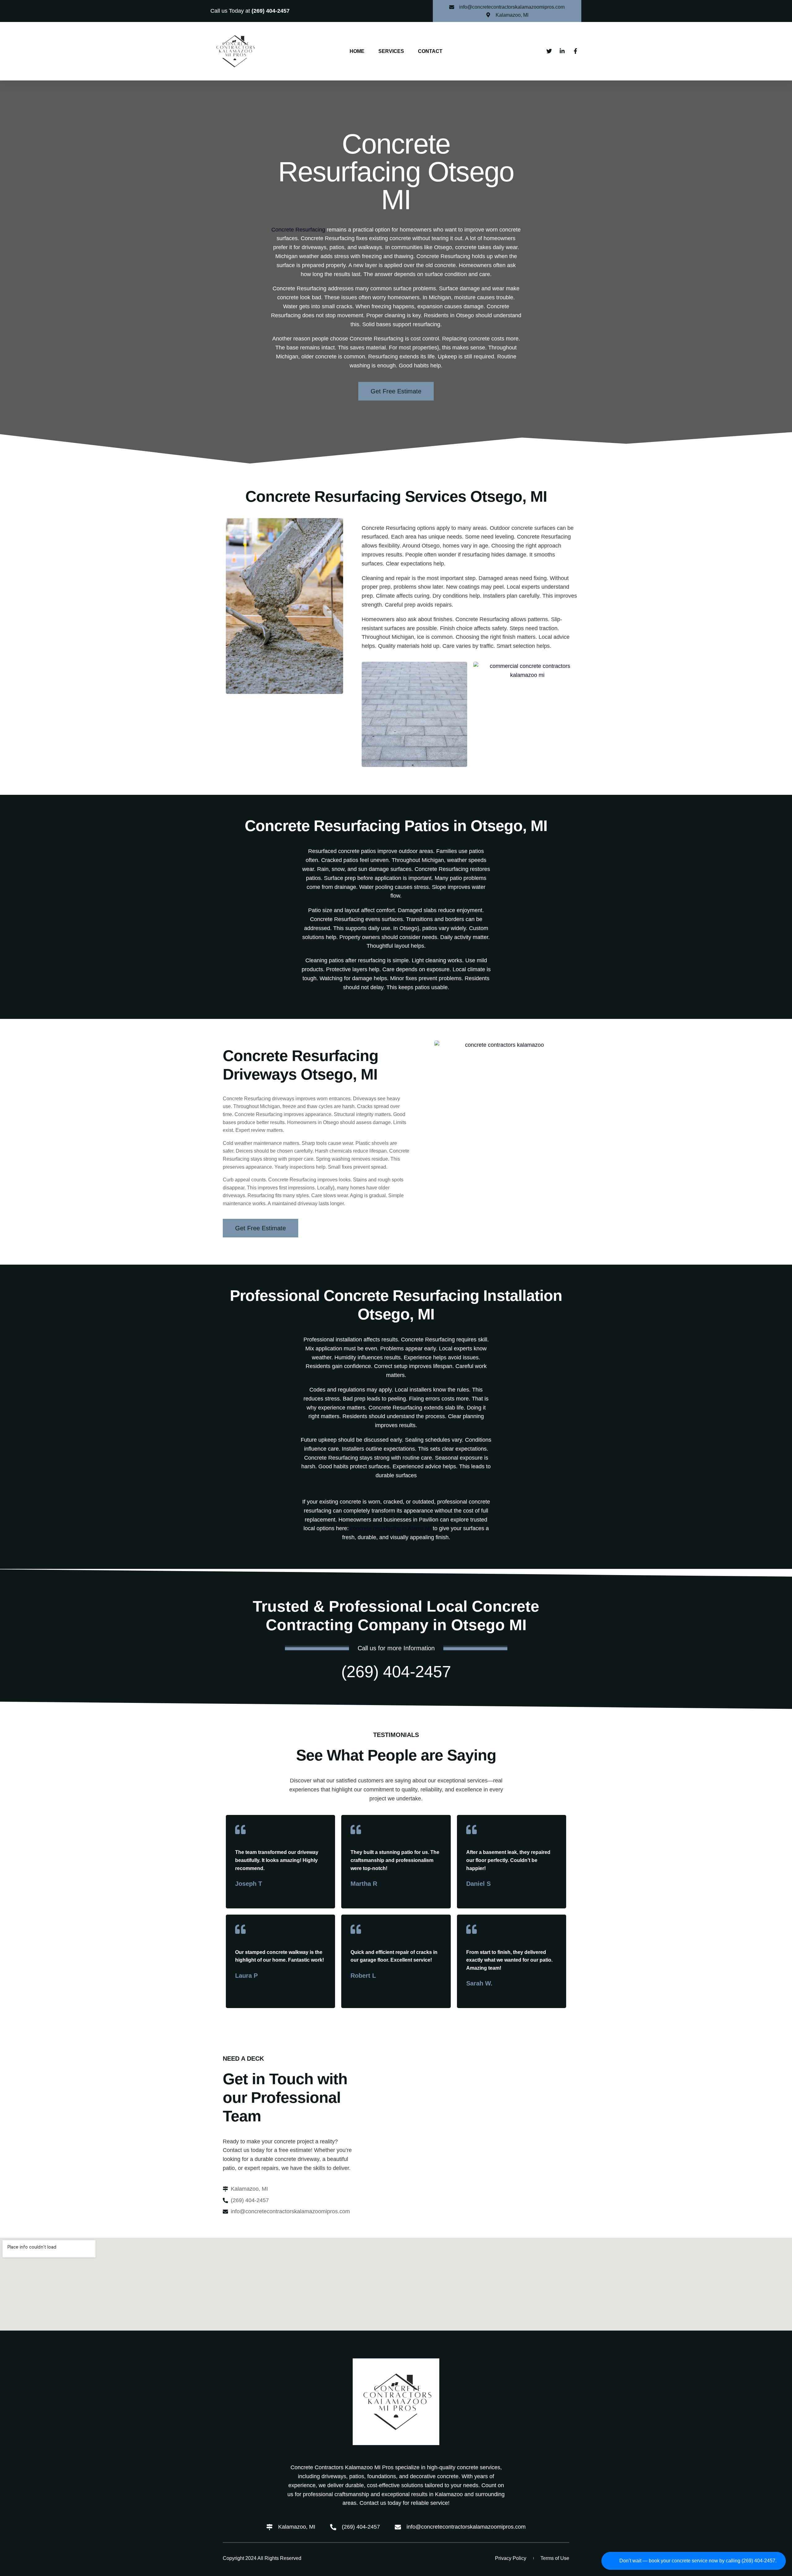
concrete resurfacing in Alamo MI (391, 1528)
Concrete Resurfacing (298, 230)
